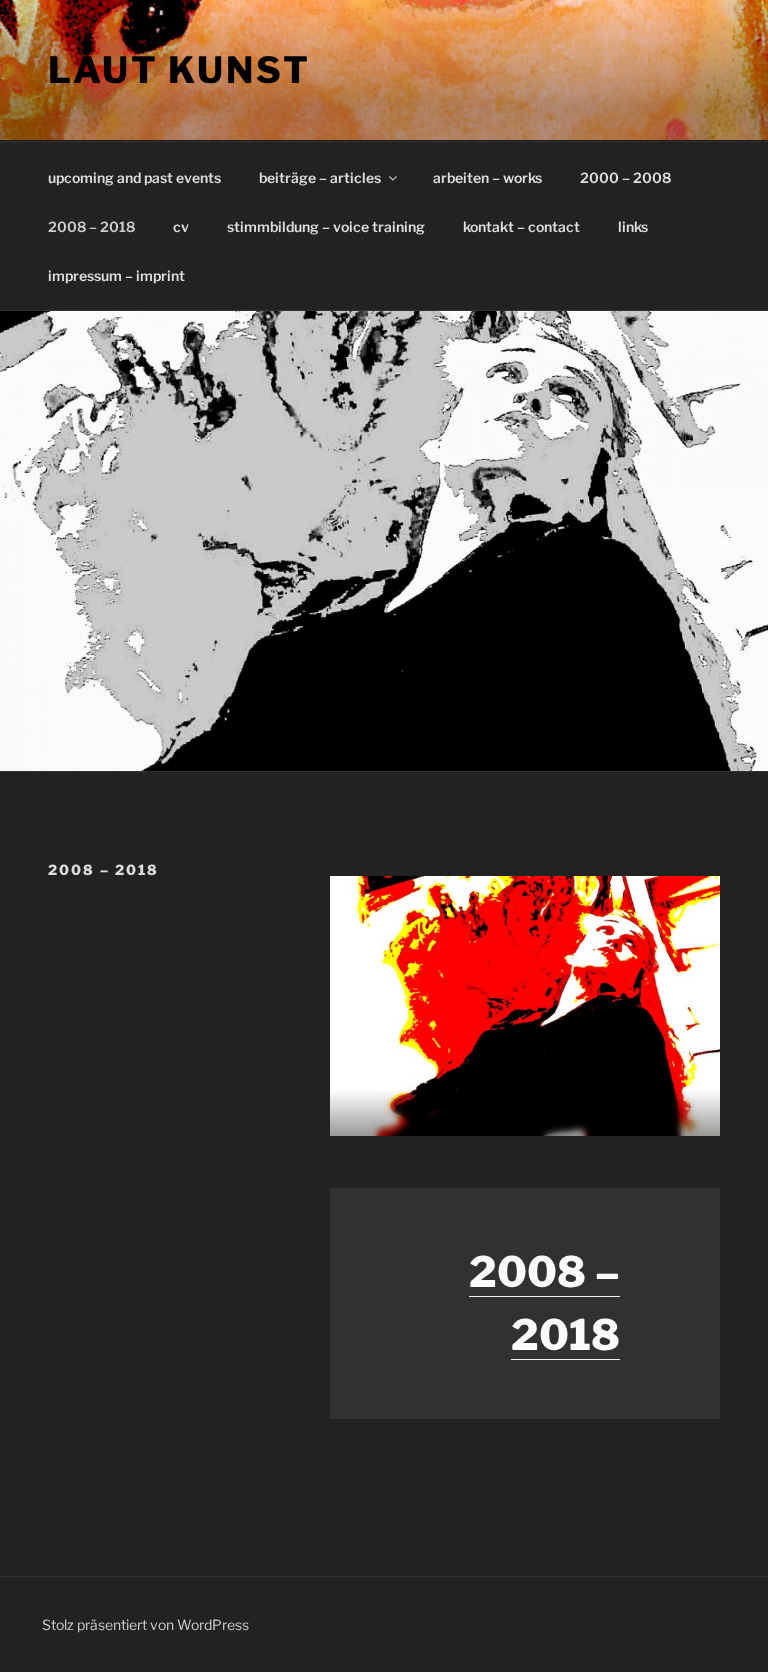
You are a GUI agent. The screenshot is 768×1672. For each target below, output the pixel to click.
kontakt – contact (521, 226)
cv (181, 226)
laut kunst (179, 70)
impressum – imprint (116, 275)
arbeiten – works (487, 177)
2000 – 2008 (625, 177)
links (633, 226)
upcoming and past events (134, 177)
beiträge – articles (320, 177)
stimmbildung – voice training (326, 226)
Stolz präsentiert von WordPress (145, 1624)
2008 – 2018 (91, 226)
